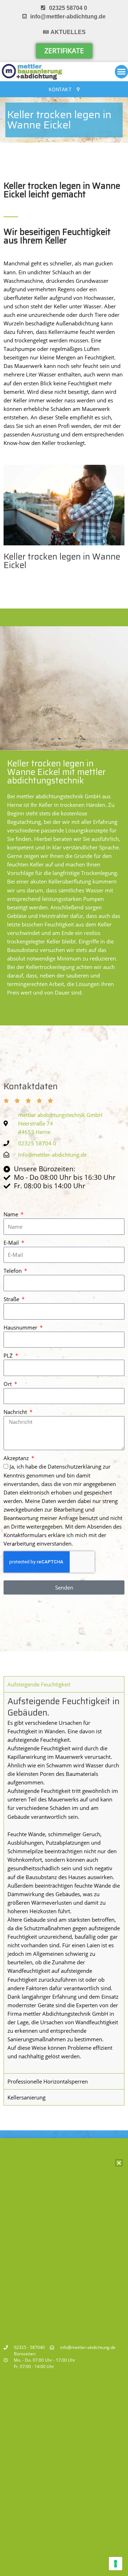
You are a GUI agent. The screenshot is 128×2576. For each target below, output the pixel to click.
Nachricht (16, 1412)
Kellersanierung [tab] (26, 2097)
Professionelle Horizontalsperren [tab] (48, 2081)
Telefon (13, 1271)
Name (12, 1214)
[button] (119, 2163)
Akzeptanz (17, 1458)
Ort (8, 1384)
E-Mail (12, 1243)
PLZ (9, 1355)
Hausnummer (21, 1327)
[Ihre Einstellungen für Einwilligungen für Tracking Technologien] (116, 2564)
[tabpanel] (64, 1883)
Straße (12, 1299)
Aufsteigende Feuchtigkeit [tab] (39, 1684)
